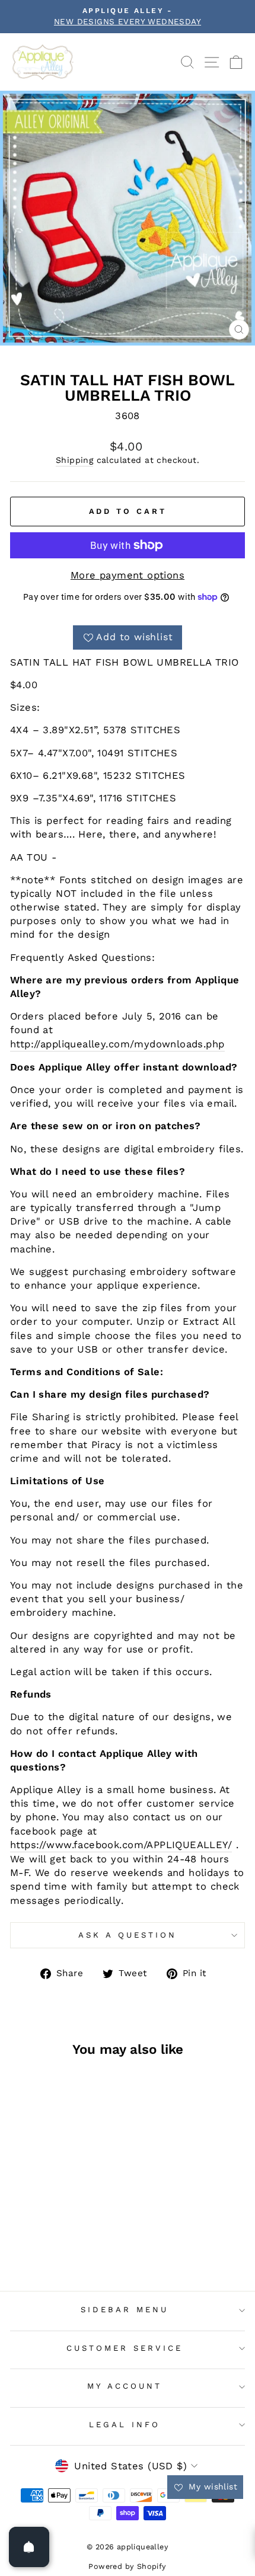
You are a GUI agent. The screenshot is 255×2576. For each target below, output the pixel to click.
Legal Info (125, 2425)
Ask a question (128, 1935)
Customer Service (125, 2348)
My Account (125, 2386)
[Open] (29, 2547)
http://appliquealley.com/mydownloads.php (117, 1044)
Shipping (74, 460)
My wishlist (211, 2486)
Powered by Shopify (127, 2566)
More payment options (128, 575)
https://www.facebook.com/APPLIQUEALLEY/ (121, 1845)
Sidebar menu (125, 2310)
